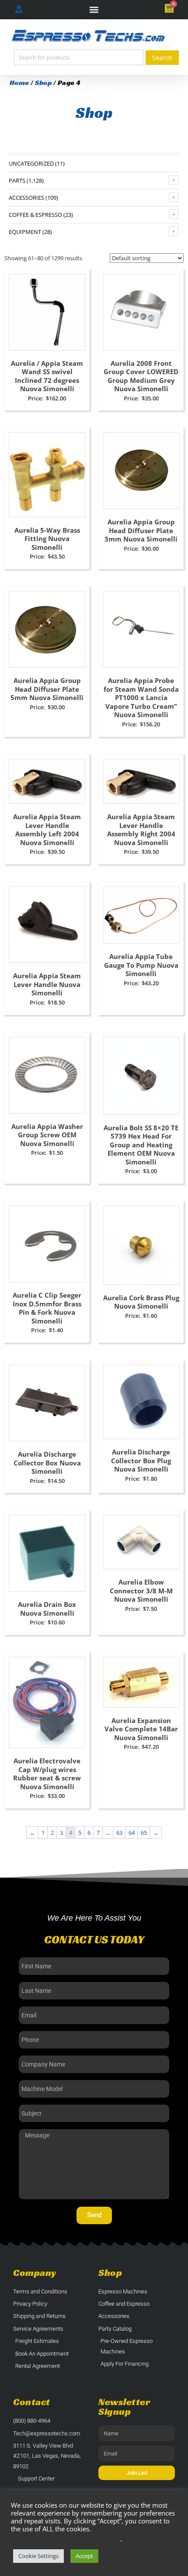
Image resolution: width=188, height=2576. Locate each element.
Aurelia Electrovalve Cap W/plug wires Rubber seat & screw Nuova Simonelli (47, 1774)
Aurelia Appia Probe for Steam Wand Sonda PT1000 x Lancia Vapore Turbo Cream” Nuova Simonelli (141, 697)
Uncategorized (31, 163)
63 (119, 1833)
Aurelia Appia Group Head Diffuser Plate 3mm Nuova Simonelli (141, 530)
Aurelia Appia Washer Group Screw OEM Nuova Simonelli (47, 1135)
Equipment (25, 232)
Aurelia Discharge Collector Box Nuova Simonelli (47, 1463)
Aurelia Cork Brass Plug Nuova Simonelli (141, 1302)
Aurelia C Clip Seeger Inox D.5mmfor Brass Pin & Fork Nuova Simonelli (47, 1308)
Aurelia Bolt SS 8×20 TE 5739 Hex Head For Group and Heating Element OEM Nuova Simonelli (141, 1145)
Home (19, 83)
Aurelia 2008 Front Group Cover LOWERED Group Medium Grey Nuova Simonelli (141, 376)
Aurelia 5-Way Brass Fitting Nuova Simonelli (47, 539)
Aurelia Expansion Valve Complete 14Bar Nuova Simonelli (141, 1729)
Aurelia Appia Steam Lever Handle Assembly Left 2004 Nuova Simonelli (47, 830)
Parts (17, 180)
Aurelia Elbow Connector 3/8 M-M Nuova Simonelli (141, 1591)
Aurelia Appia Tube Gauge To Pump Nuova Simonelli (141, 965)
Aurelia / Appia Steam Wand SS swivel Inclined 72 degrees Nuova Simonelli (47, 376)
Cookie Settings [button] (38, 2556)
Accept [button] (84, 2556)
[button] (94, 10)
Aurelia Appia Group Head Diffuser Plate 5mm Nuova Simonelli (47, 689)
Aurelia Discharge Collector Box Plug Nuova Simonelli (141, 1460)
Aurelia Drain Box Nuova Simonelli (47, 1609)
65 (144, 1833)
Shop (43, 83)
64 (132, 1833)
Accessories (26, 198)
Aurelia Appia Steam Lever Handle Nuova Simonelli (47, 984)
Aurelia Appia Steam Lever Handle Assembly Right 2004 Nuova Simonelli (141, 830)
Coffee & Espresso (35, 215)
